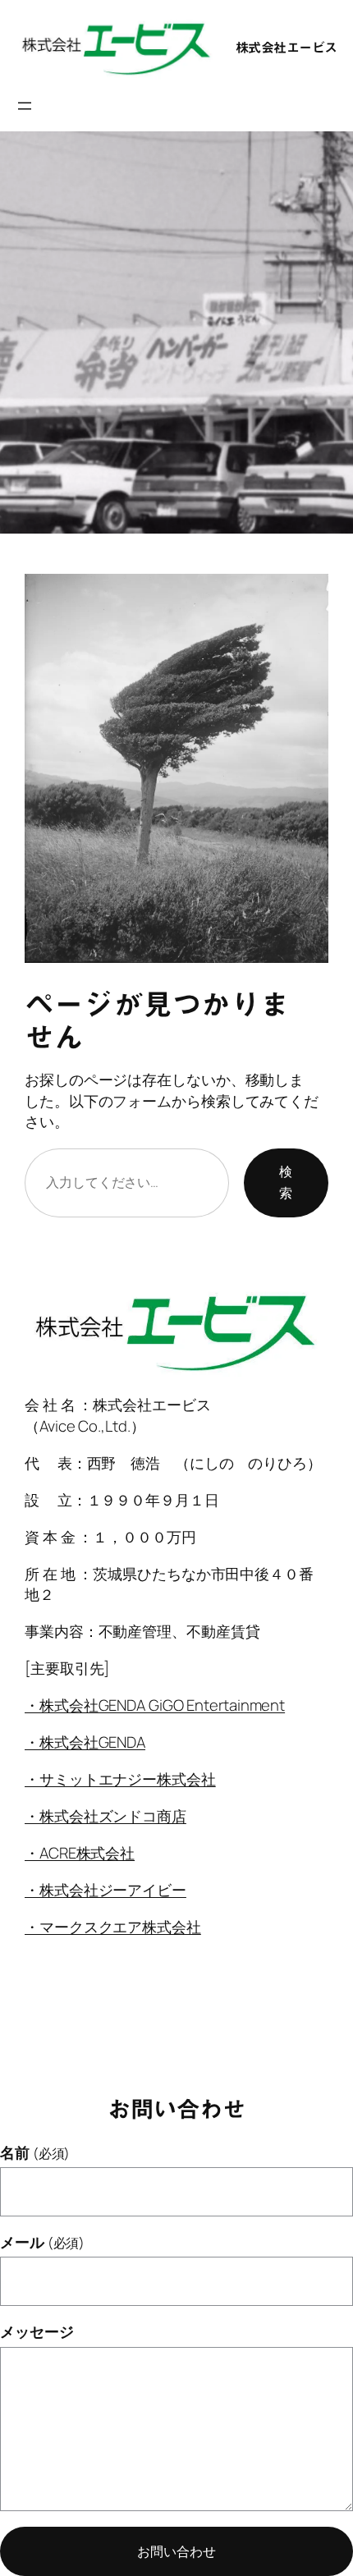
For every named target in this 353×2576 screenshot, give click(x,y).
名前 (35, 2153)
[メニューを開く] (25, 106)
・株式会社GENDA (85, 1742)
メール (42, 2242)
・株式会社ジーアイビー (105, 1890)
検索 (286, 1182)
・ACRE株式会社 (80, 1853)
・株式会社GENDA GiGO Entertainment (155, 1705)
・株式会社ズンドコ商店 (105, 1816)
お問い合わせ (176, 2551)
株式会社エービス (287, 48)
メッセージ (37, 2332)
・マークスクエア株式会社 (113, 1927)
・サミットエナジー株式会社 (120, 1779)
